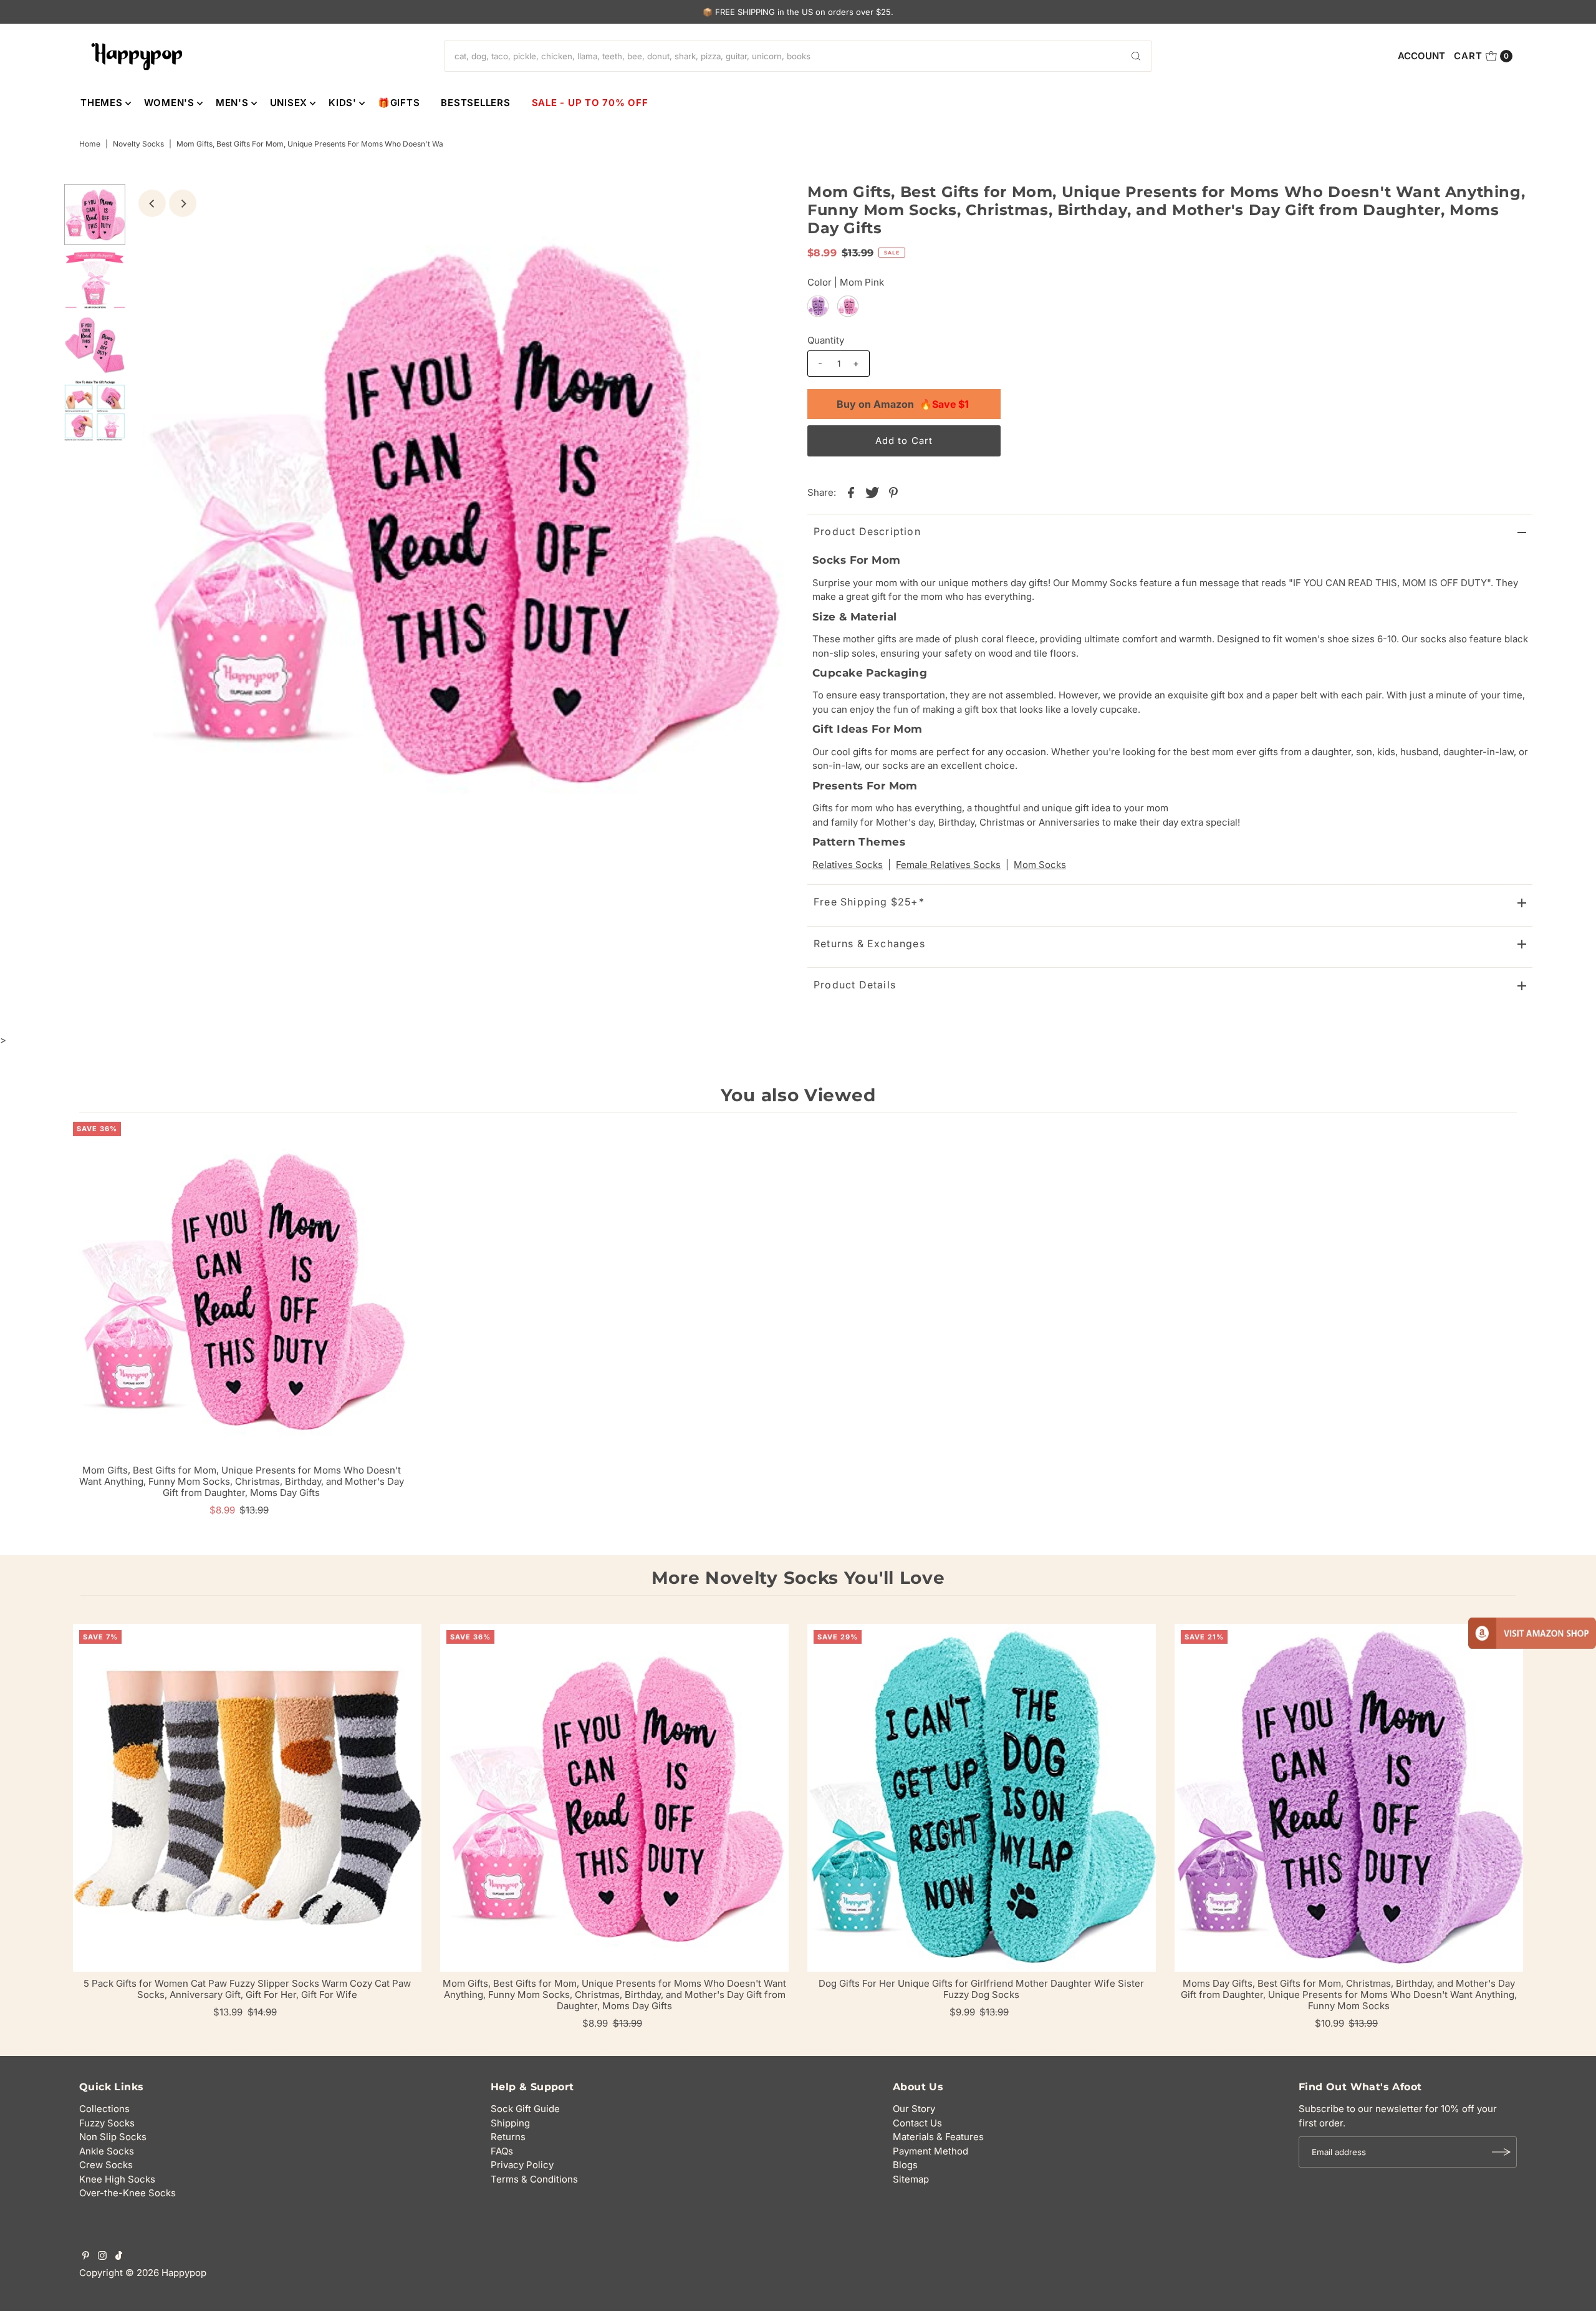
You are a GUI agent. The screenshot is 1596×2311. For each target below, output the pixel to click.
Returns (508, 2137)
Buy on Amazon (903, 404)
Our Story (914, 2109)
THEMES (102, 103)
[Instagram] (102, 2257)
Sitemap (911, 2179)
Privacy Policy (522, 2165)
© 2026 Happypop (166, 2273)
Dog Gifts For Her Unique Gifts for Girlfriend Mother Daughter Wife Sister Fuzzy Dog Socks (981, 1989)
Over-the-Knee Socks (127, 2193)
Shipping (510, 2123)
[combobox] (798, 56)
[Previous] (152, 203)
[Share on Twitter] (872, 492)
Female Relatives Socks (948, 865)
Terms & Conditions (534, 2179)
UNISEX (289, 103)
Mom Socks (1040, 865)
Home (90, 144)
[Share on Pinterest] (893, 492)
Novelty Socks (138, 144)
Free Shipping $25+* (869, 902)
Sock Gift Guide (525, 2109)
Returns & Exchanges (869, 943)
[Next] (183, 203)
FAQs (502, 2151)
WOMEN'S (169, 103)
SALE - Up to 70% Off (590, 103)
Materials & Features (938, 2137)
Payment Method (930, 2151)
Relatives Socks (848, 865)
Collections (104, 2109)
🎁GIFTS (399, 103)
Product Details (855, 985)
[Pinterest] (86, 2257)
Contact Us (917, 2123)
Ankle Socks (107, 2151)
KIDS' (343, 103)
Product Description (867, 531)
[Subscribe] (1501, 2152)
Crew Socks (106, 2165)
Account (1421, 56)
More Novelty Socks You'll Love (798, 1578)
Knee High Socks (117, 2179)
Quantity (826, 340)
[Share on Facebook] (851, 492)
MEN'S (232, 103)
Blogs (905, 2165)
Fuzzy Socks (107, 2123)
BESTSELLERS (475, 103)
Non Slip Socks (113, 2137)
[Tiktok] (119, 2257)
